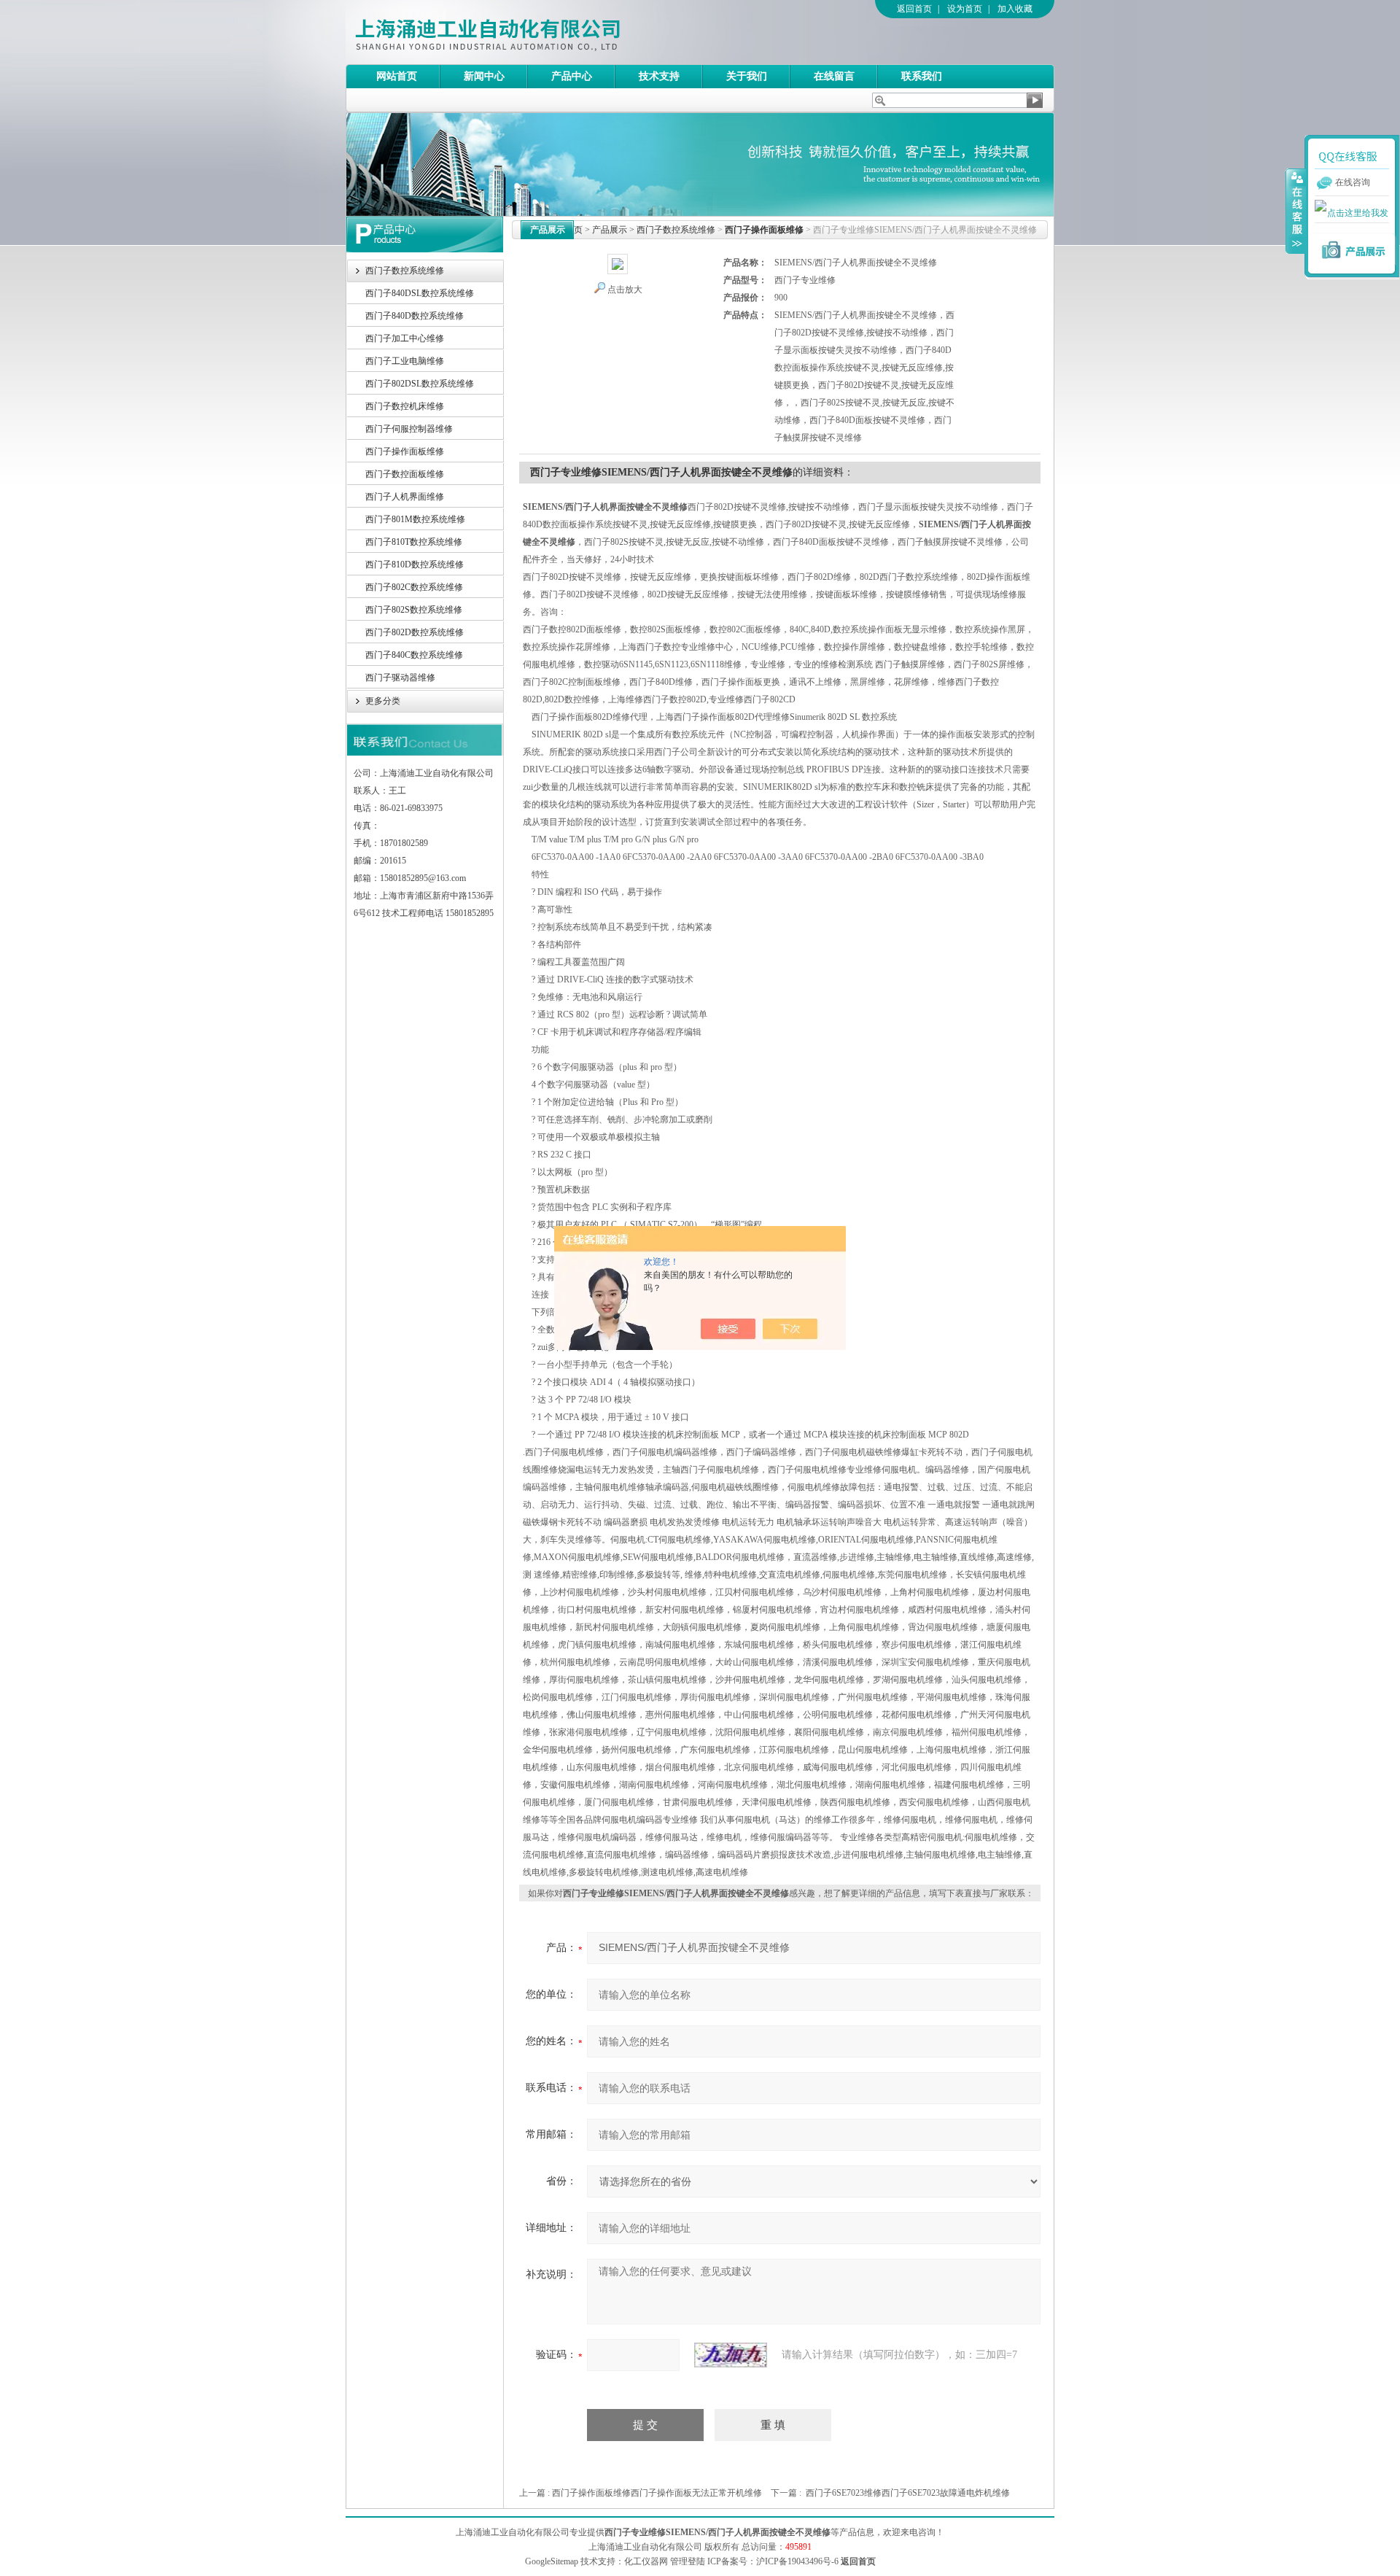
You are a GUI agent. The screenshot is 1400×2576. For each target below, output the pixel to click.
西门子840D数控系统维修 (415, 316)
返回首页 (914, 9)
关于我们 (747, 76)
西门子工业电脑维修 (405, 361)
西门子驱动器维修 (400, 678)
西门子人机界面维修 (405, 497)
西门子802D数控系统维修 (415, 632)
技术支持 (659, 76)
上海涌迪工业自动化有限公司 (546, 32)
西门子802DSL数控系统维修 (420, 384)
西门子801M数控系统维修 (415, 519)
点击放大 (625, 290)
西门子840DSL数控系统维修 (420, 293)
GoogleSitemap (552, 2561)
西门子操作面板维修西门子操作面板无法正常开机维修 (657, 2493)
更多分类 (383, 701)
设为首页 (965, 9)
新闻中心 (484, 76)
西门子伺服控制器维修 (409, 429)
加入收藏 (1015, 9)
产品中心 (572, 76)
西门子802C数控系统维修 (414, 587)
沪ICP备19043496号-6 (797, 2561)
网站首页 (397, 76)
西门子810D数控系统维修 (415, 565)
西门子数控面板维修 (405, 474)
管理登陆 (688, 2561)
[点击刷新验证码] (731, 2355)
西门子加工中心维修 (405, 338)
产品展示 (610, 230)
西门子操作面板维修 (405, 451)
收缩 (1296, 211)
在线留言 (834, 76)
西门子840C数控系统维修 (414, 655)
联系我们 (922, 76)
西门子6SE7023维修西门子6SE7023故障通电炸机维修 (908, 2493)
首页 (574, 230)
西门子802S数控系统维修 (414, 610)
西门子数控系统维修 (405, 271)
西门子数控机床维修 (405, 406)
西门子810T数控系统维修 (414, 542)
